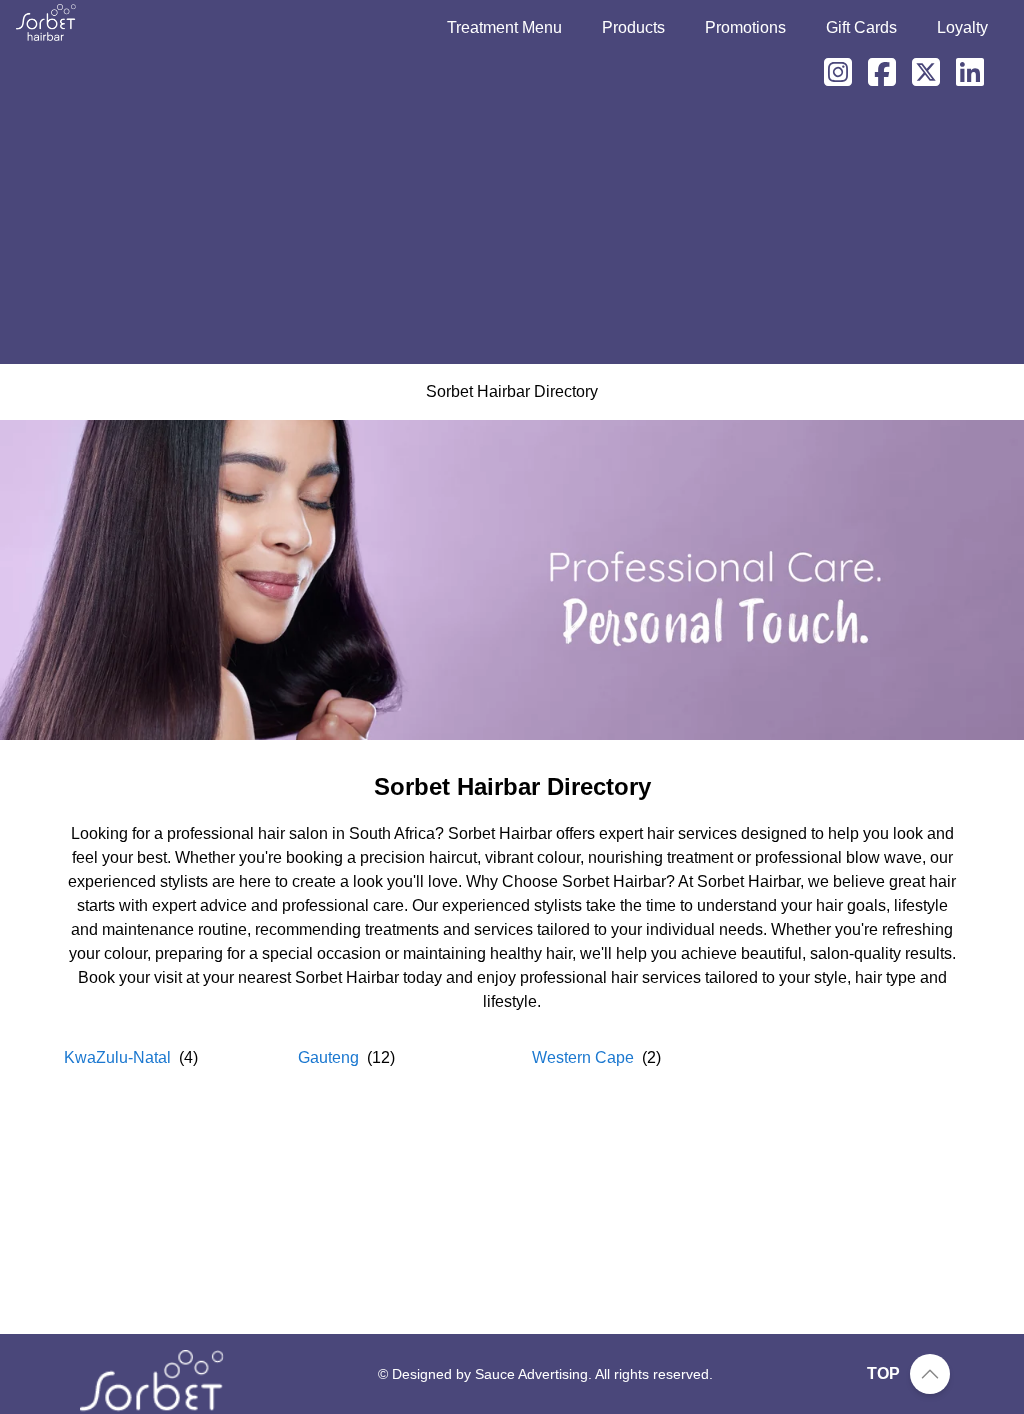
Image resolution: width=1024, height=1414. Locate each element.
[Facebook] (874, 72)
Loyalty (962, 27)
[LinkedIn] (962, 72)
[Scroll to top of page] (930, 1374)
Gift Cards (861, 27)
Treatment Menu (504, 27)
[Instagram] (830, 72)
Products (633, 27)
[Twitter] (918, 72)
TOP (883, 1373)
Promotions (745, 27)
